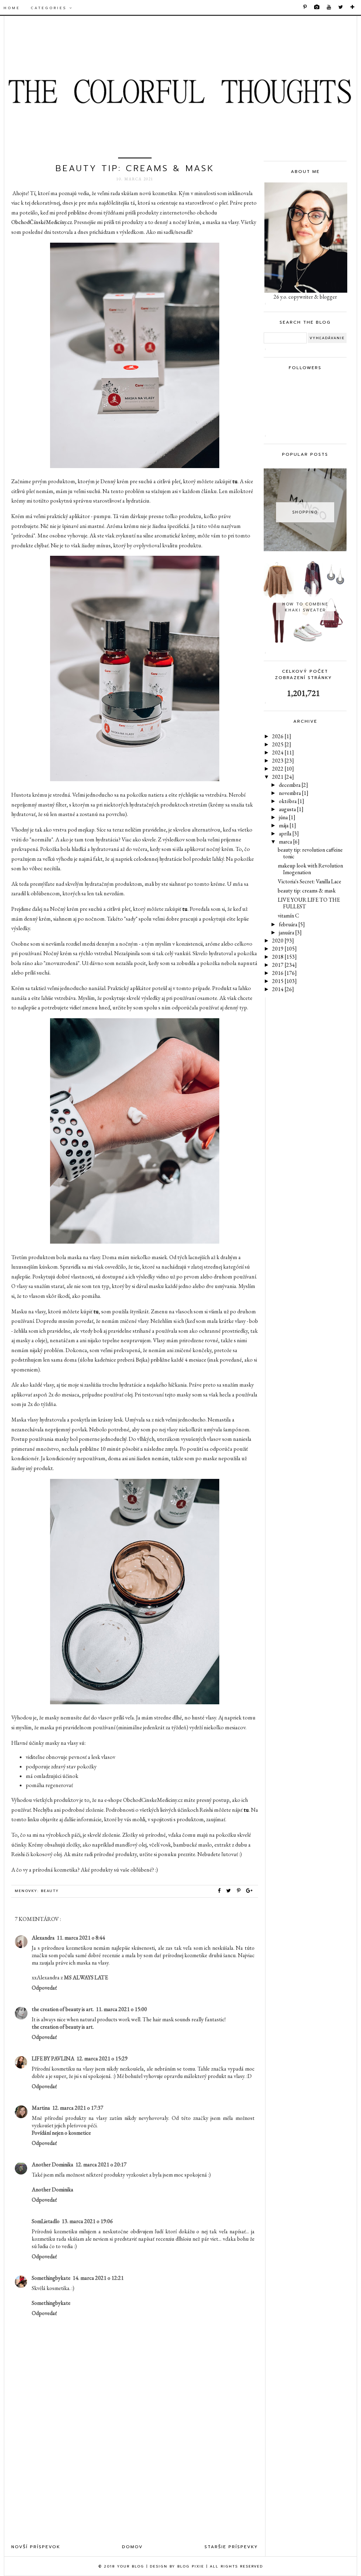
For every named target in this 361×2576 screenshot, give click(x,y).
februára (292, 924)
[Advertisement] (135, 2481)
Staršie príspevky (231, 2547)
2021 (283, 777)
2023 (283, 761)
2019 (284, 949)
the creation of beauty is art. (63, 2009)
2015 (284, 981)
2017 (284, 965)
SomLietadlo (46, 2221)
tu (235, 481)
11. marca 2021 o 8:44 (81, 1938)
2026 (282, 736)
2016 (284, 973)
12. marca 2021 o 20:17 (101, 2164)
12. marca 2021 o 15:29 (102, 2058)
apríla (289, 833)
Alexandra (43, 1938)
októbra (292, 801)
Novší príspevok (36, 2547)
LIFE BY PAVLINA (53, 2058)
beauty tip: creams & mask (307, 891)
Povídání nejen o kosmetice (61, 2133)
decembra (293, 785)
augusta (291, 809)
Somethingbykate (51, 2278)
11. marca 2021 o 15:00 (121, 2009)
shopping (305, 512)
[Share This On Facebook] (220, 1891)
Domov (132, 2547)
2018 (284, 957)
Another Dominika (53, 2164)
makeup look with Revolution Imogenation (310, 869)
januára (290, 932)
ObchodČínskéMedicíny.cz (42, 222)
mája (287, 825)
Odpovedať (44, 1988)
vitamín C (288, 916)
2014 (283, 989)
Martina (41, 2108)
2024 (283, 752)
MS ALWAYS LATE (86, 1977)
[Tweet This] (230, 1891)
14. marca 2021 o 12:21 (98, 2278)
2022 (283, 769)
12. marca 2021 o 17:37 (78, 2108)
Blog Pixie (191, 2566)
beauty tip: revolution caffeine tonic (310, 853)
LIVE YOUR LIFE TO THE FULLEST (309, 903)
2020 (283, 941)
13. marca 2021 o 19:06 (87, 2221)
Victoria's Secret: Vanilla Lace (310, 881)
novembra (294, 793)
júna (287, 817)
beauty (50, 1891)
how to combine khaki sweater (305, 607)
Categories (50, 8)
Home (12, 8)
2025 (282, 744)
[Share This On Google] (250, 1891)
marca (289, 842)
